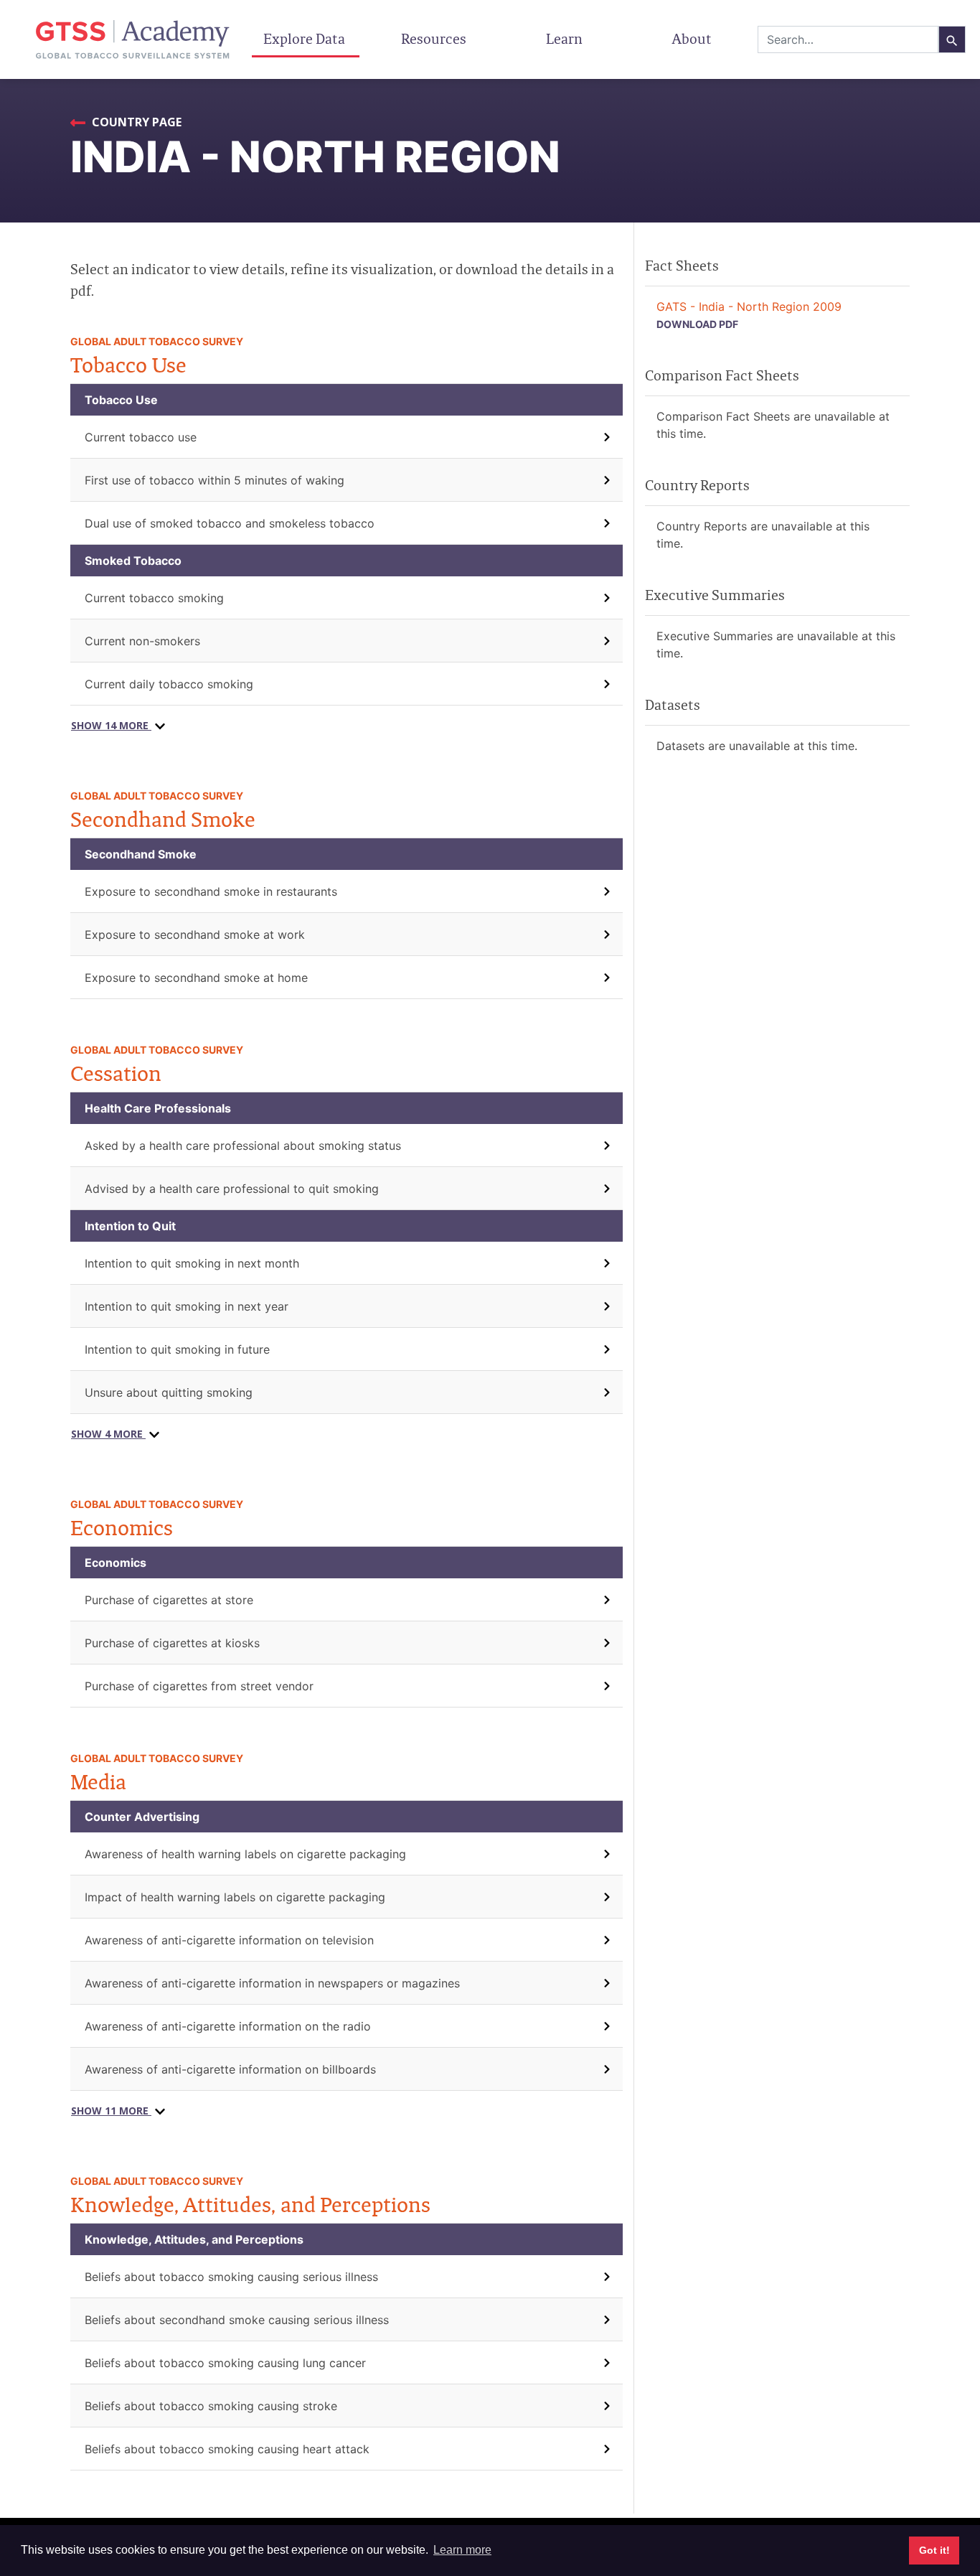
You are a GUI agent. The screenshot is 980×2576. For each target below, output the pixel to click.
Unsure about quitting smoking (169, 1392)
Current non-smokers (142, 641)
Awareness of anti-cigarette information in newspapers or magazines (272, 1983)
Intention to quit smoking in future (177, 1349)
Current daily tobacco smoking (169, 684)
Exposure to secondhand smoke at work (195, 935)
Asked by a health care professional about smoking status (243, 1146)
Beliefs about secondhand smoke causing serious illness (237, 2320)
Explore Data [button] (306, 39)
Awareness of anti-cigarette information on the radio (228, 2026)
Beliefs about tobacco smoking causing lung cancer (225, 2363)
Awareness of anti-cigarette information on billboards (230, 2069)
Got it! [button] (934, 2550)
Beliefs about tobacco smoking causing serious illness (231, 2277)
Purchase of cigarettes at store (169, 1600)
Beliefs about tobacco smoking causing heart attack (227, 2449)
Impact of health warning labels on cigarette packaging (235, 1897)
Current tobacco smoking (154, 598)
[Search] (952, 39)
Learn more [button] (462, 2550)
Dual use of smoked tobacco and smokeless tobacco (230, 523)
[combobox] (848, 39)
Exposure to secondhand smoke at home (196, 978)
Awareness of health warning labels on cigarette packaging (245, 1854)
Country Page (135, 122)
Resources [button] (435, 39)
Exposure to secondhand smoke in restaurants (211, 891)
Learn (564, 39)
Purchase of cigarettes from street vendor (199, 1686)
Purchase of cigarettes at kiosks (172, 1643)
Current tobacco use (141, 437)
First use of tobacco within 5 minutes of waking (215, 480)
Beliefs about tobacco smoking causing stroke (211, 2406)
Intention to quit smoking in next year (187, 1306)
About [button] (693, 39)
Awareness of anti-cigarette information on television (229, 1940)
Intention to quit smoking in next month (192, 1263)
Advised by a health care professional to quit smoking (232, 1189)
